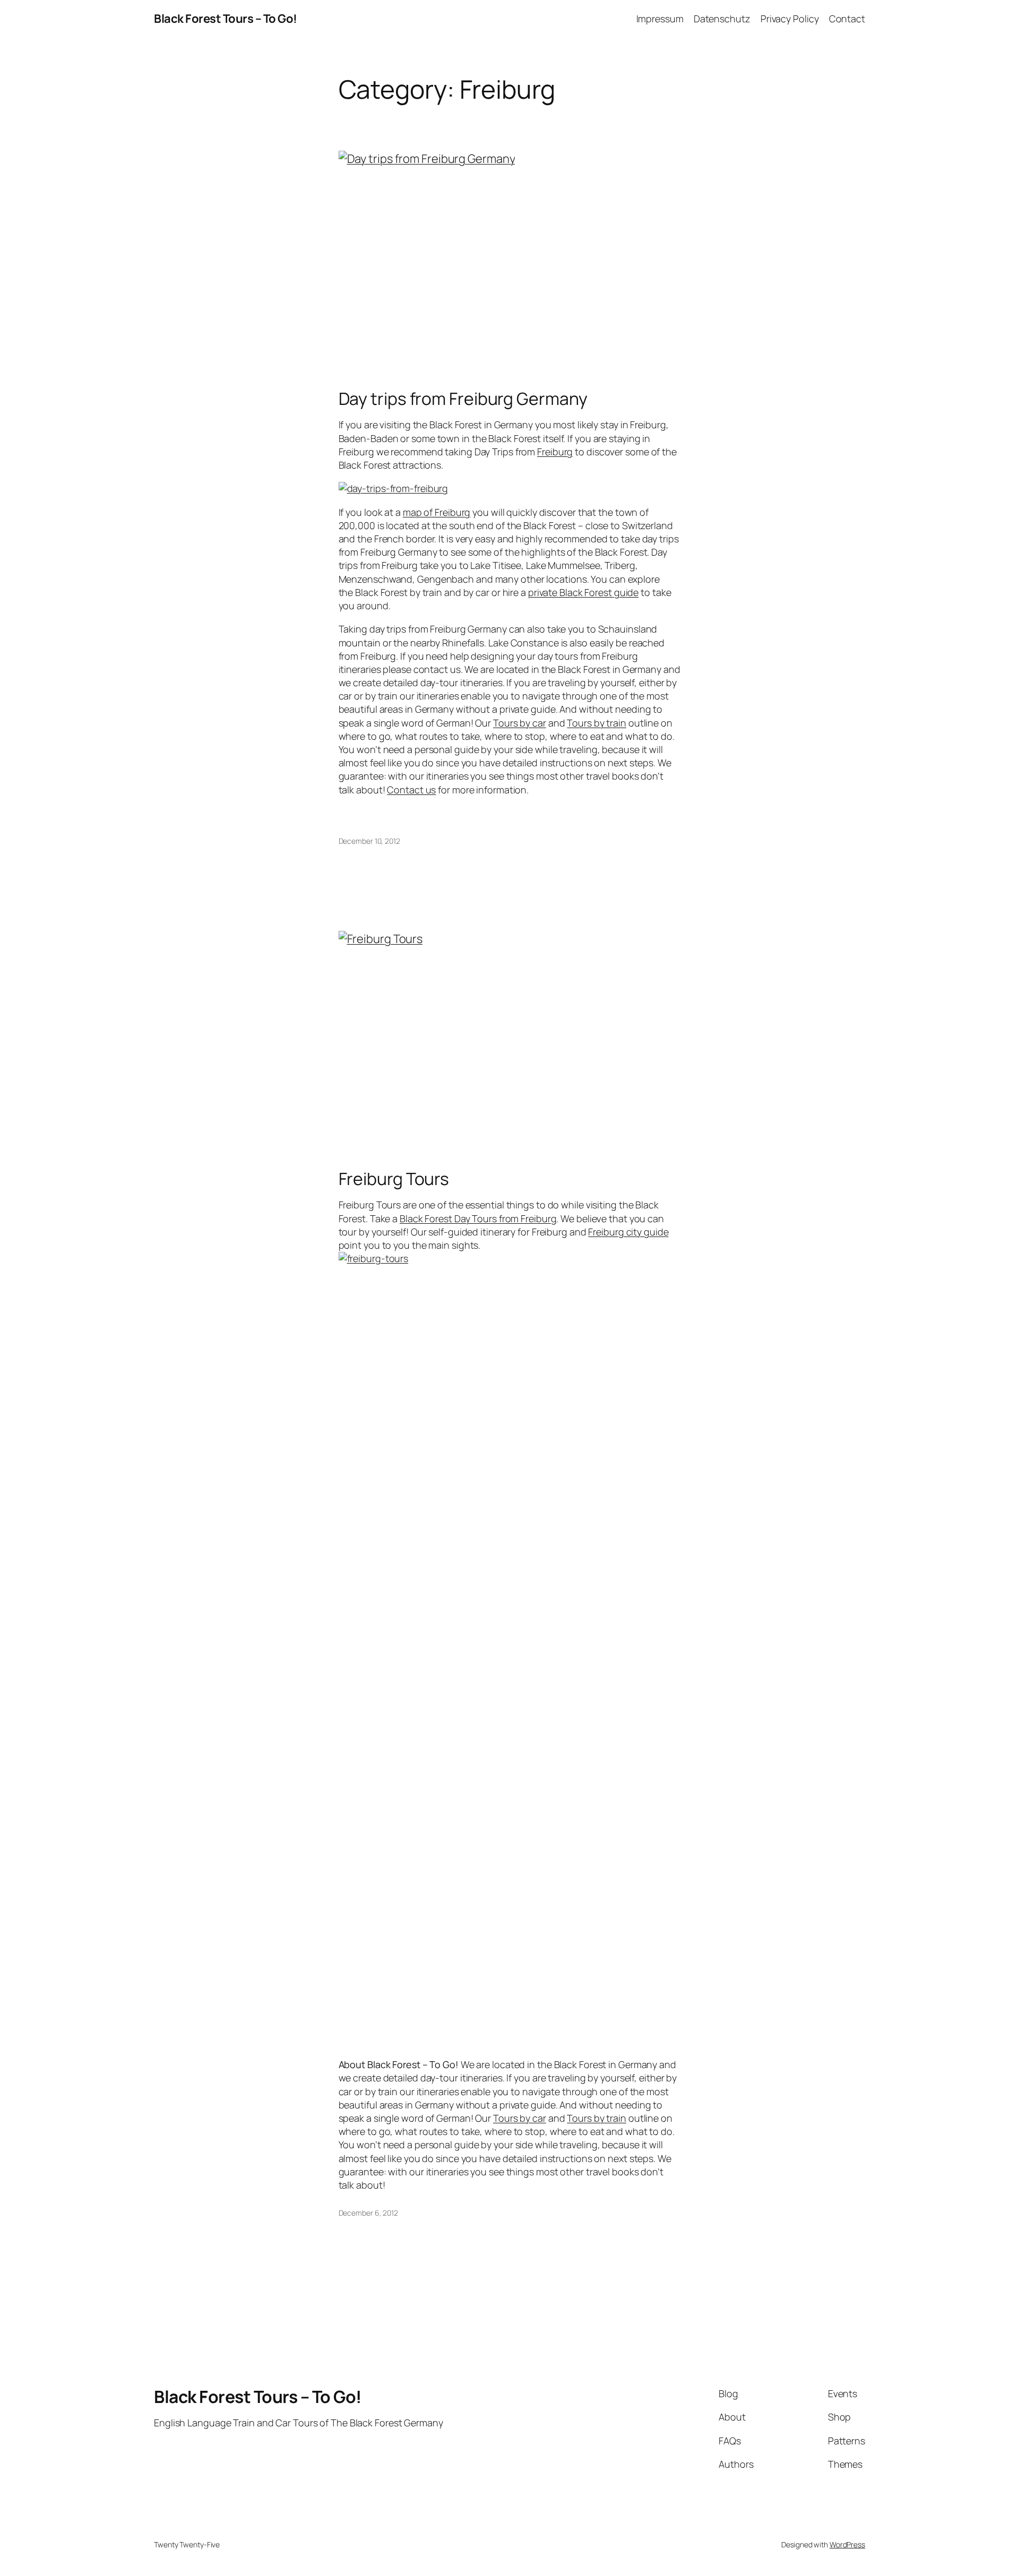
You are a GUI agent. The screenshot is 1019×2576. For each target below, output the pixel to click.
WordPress (847, 2544)
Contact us (411, 790)
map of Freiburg (437, 512)
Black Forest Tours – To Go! (226, 19)
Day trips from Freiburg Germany (463, 399)
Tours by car (520, 723)
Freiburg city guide (628, 1232)
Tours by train (597, 723)
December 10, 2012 (369, 841)
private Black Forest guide (583, 592)
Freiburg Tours (394, 1179)
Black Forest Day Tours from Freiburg (478, 1218)
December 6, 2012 (368, 2213)
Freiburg (555, 452)
